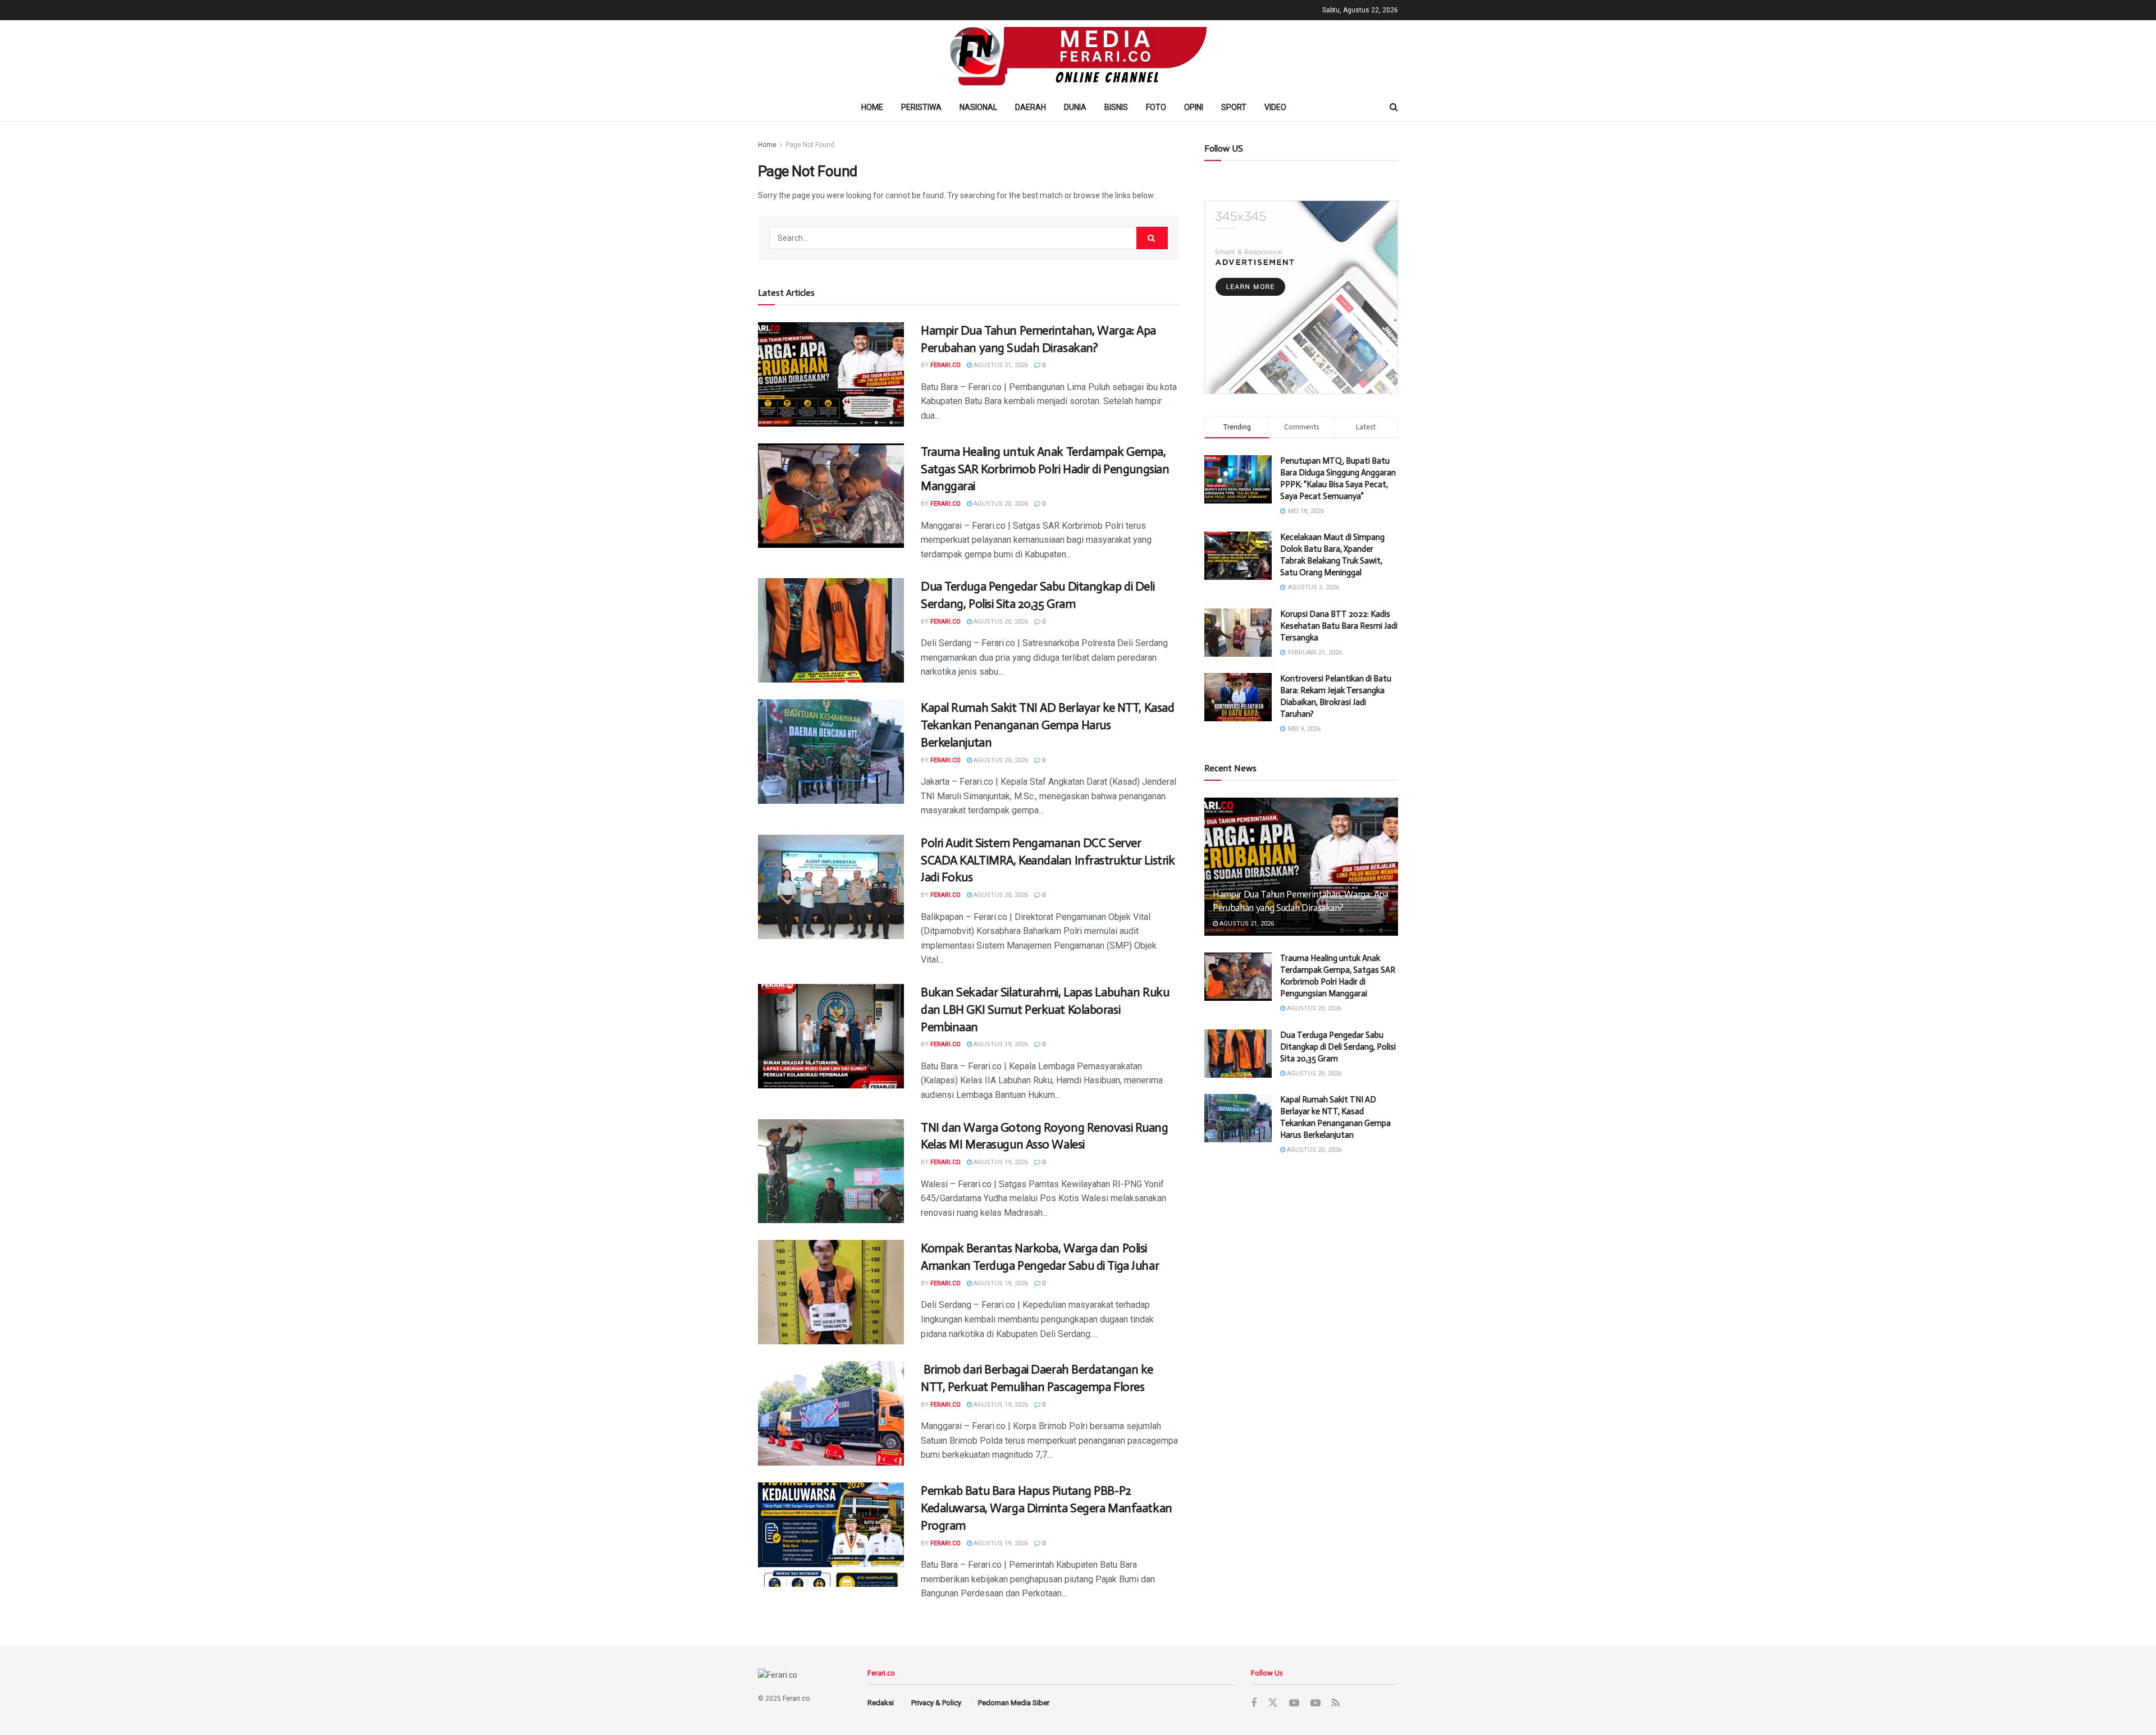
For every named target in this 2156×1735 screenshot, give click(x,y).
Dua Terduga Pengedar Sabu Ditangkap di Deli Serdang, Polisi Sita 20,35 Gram (1338, 1047)
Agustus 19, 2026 (1000, 1044)
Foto (1156, 107)
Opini (1194, 107)
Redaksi (881, 1703)
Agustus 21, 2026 (1000, 365)
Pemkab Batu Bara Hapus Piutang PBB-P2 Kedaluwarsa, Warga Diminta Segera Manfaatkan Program (1047, 1508)
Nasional (978, 107)
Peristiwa (921, 107)
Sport (1234, 107)
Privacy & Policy (936, 1703)
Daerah (1031, 107)
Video (1275, 107)
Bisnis (1116, 107)
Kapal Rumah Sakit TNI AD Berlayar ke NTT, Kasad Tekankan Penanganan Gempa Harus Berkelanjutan (1047, 725)
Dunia (1075, 107)
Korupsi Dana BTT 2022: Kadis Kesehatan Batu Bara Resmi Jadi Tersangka (1339, 626)
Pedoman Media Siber (1014, 1703)
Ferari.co (945, 365)
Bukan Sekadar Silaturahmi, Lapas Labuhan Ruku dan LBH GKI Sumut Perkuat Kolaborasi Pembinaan (1045, 1010)
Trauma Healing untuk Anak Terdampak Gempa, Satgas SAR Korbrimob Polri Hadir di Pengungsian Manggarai (1045, 469)
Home (872, 107)
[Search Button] (1152, 238)
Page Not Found (810, 145)
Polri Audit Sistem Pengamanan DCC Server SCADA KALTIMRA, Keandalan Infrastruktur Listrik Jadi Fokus (1048, 860)
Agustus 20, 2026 (1000, 504)
